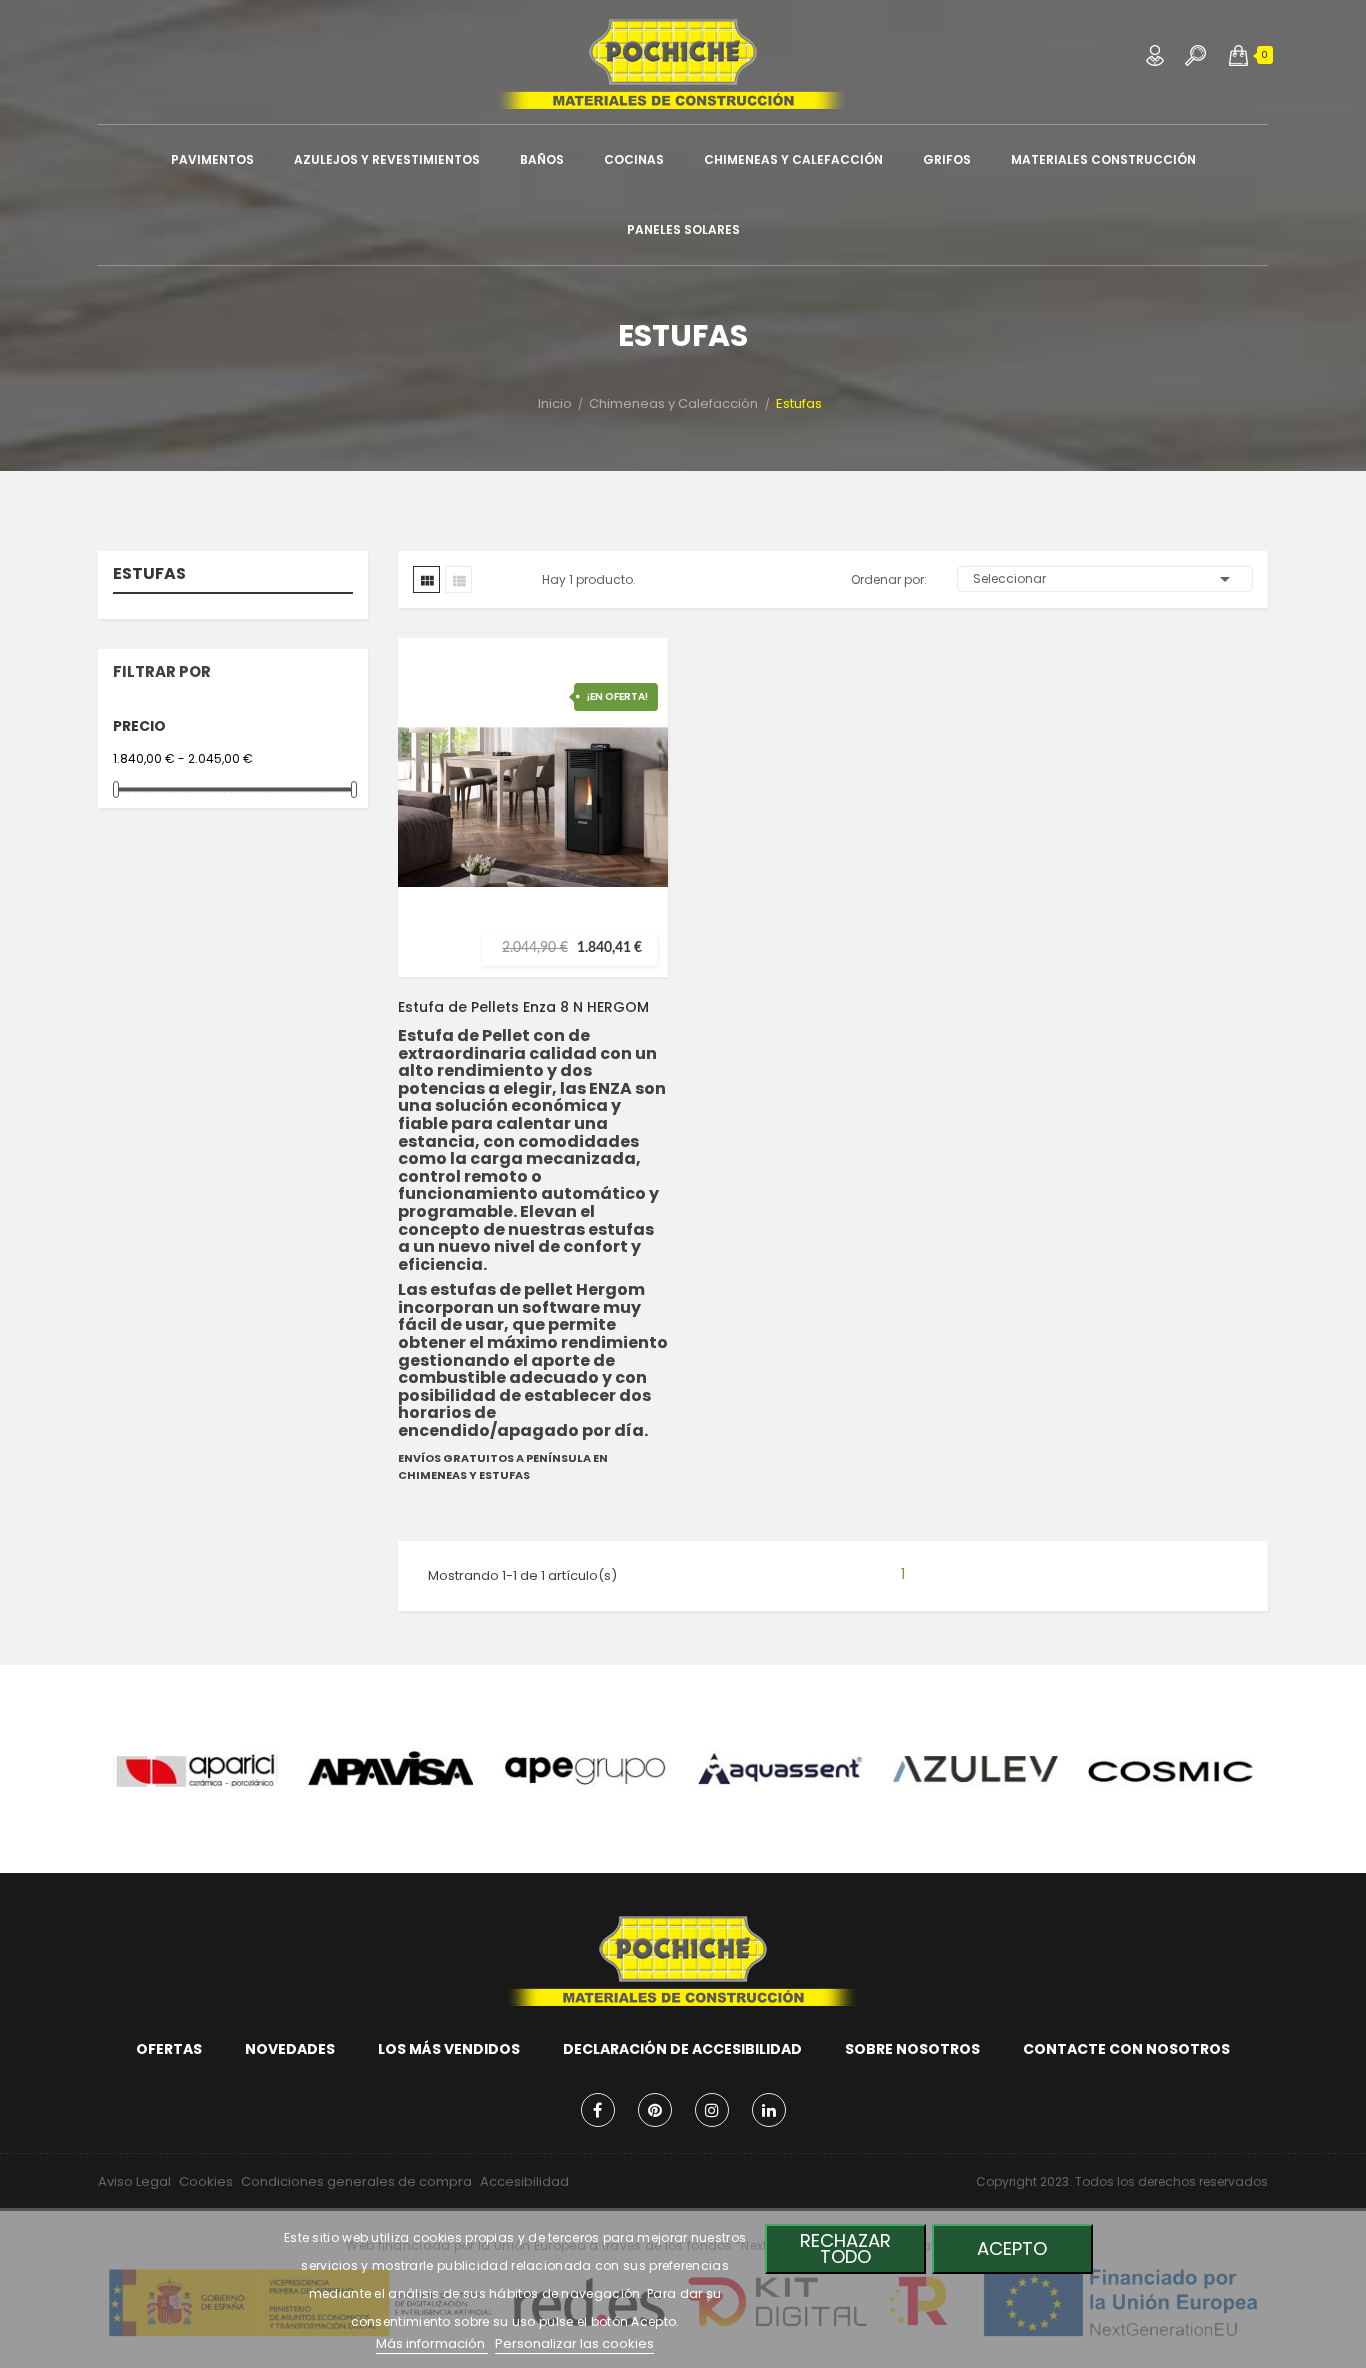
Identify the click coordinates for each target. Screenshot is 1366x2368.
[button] (1238, 55)
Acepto (1012, 2248)
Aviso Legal (134, 2181)
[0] (1238, 55)
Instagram (712, 2110)
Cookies (206, 2181)
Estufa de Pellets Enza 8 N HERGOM (523, 1007)
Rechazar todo (845, 2248)
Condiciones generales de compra (356, 2181)
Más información (432, 2343)
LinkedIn (769, 2110)
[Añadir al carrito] (635, 765)
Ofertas (169, 2049)
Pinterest (655, 2110)
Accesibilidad (524, 2181)
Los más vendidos (449, 2049)
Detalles (635, 845)
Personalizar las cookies (574, 2343)
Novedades (290, 2049)
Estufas (149, 575)
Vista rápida (635, 805)
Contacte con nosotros (1126, 2049)
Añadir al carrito (635, 765)
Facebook (598, 2110)
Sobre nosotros (912, 2049)
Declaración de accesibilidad (682, 2049)
